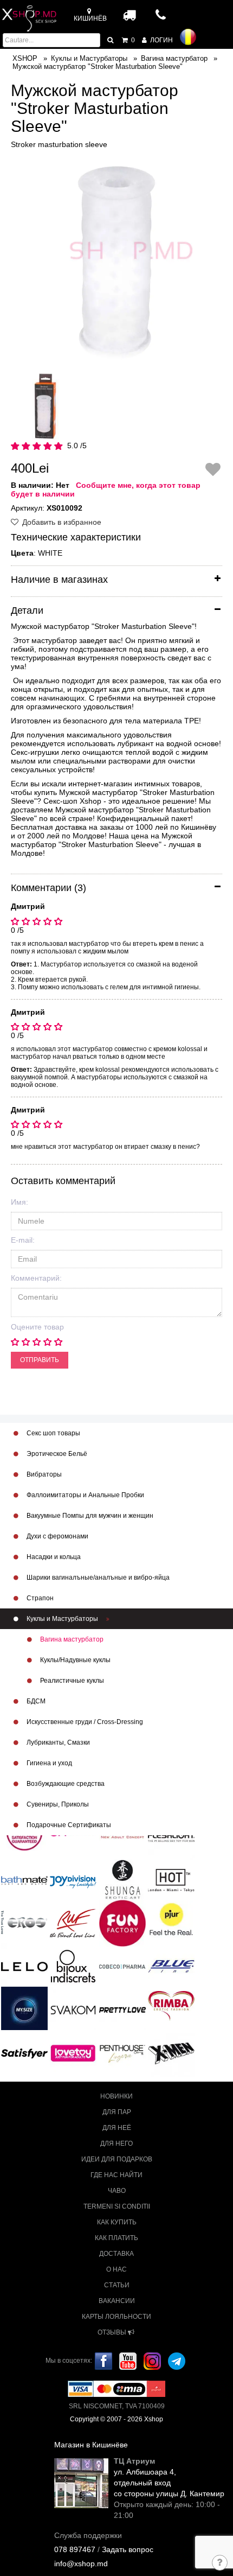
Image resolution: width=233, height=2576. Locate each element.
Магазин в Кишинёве (91, 2445)
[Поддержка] (220, 2564)
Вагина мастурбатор (71, 1639)
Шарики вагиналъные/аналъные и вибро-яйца (97, 1578)
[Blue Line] (171, 1966)
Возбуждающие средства (65, 1784)
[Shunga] (122, 1879)
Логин (161, 40)
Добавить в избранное (61, 522)
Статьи (117, 2285)
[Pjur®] (171, 1919)
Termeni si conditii (117, 2206)
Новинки (116, 2096)
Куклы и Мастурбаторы (62, 1619)
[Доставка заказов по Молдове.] (130, 15)
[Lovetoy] (73, 2053)
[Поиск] (111, 40)
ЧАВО (117, 2191)
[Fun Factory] (122, 1923)
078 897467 (75, 2549)
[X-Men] (171, 2053)
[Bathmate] (24, 1879)
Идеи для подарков (117, 2159)
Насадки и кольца (53, 1557)
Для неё (117, 2128)
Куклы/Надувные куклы (75, 1660)
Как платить (116, 2238)
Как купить (117, 2222)
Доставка (116, 2254)
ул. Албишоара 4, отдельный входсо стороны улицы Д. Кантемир (169, 2483)
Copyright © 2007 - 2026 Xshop (116, 2419)
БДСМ (35, 1701)
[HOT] (171, 1879)
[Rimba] (171, 2006)
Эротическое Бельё (56, 1454)
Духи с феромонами (57, 1536)
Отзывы (113, 2332)
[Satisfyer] (24, 2053)
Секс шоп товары (53, 1433)
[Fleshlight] (171, 1836)
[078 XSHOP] (161, 18)
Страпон (39, 1598)
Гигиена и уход (48, 1763)
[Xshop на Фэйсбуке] (103, 2361)
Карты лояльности (116, 2317)
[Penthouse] (122, 2053)
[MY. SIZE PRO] (24, 2009)
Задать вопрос (128, 2549)
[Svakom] (73, 2009)
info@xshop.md (81, 2564)
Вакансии (117, 2301)
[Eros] (24, 1923)
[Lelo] (24, 1966)
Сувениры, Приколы (57, 1804)
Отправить (40, 1360)
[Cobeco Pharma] (122, 1966)
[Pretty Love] (122, 2009)
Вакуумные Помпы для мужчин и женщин (89, 1516)
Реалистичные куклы (71, 1681)
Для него (116, 2144)
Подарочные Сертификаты (68, 1825)
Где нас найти (116, 2175)
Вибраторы (43, 1474)
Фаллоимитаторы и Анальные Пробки (85, 1495)
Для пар (117, 2112)
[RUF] (73, 1923)
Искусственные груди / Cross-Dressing (84, 1722)
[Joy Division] (73, 1879)
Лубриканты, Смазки (57, 1742)
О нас (116, 2269)
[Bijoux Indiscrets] (73, 1966)
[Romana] (188, 37)
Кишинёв (90, 18)
